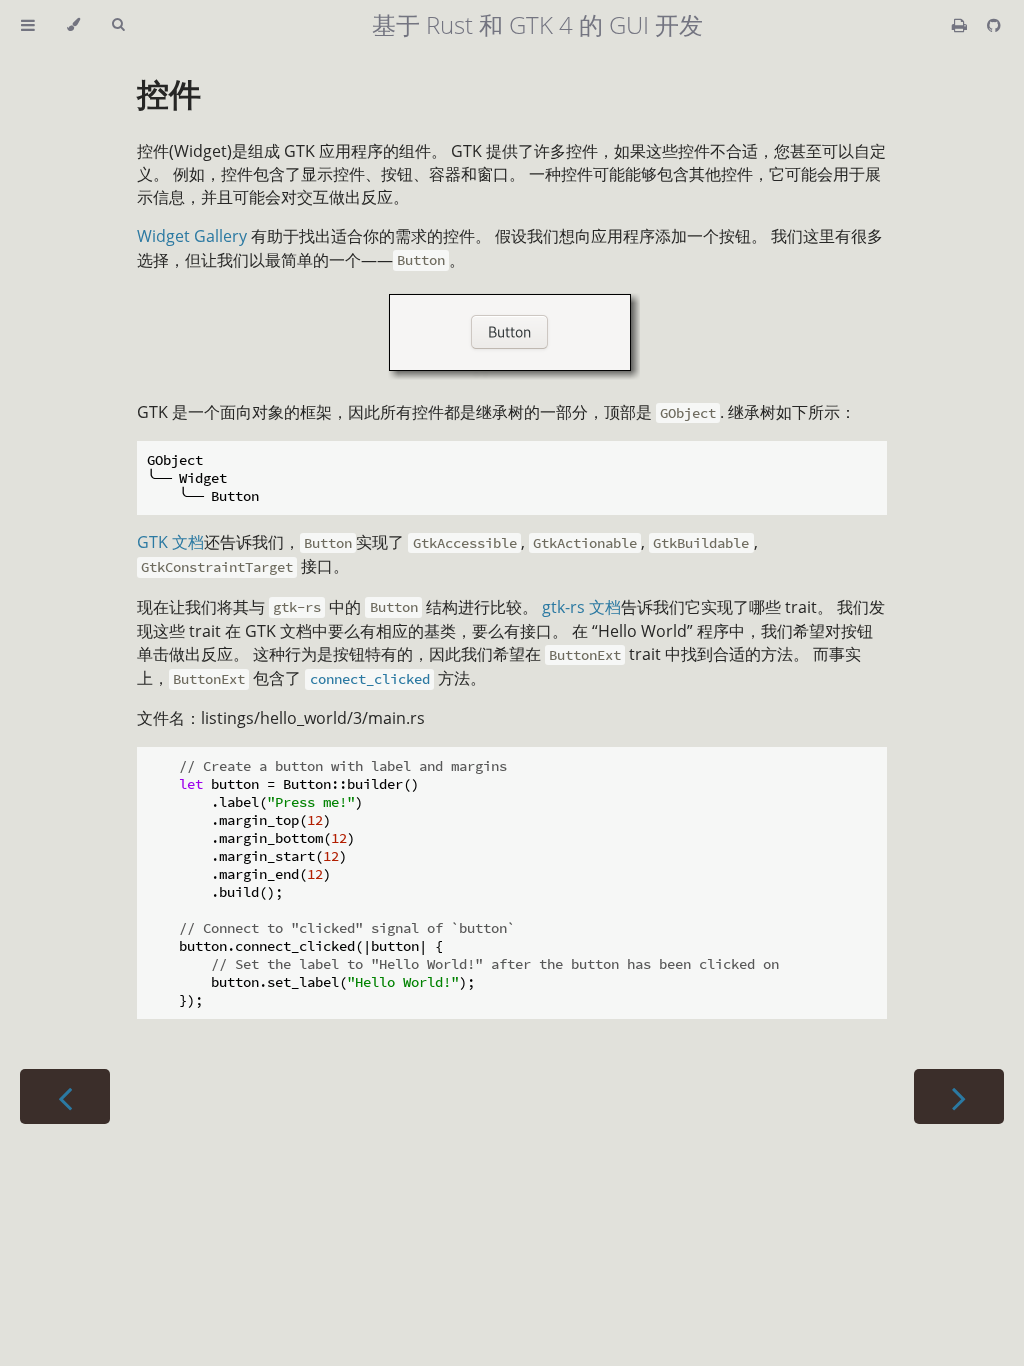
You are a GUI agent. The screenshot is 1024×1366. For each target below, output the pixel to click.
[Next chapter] (959, 1096)
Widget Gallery (192, 236)
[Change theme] (73, 25)
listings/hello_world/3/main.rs (313, 718)
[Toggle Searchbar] (118, 25)
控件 (169, 93)
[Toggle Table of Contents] (28, 25)
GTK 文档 (170, 542)
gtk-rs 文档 (581, 607)
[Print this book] (961, 25)
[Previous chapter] (65, 1096)
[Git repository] (994, 25)
